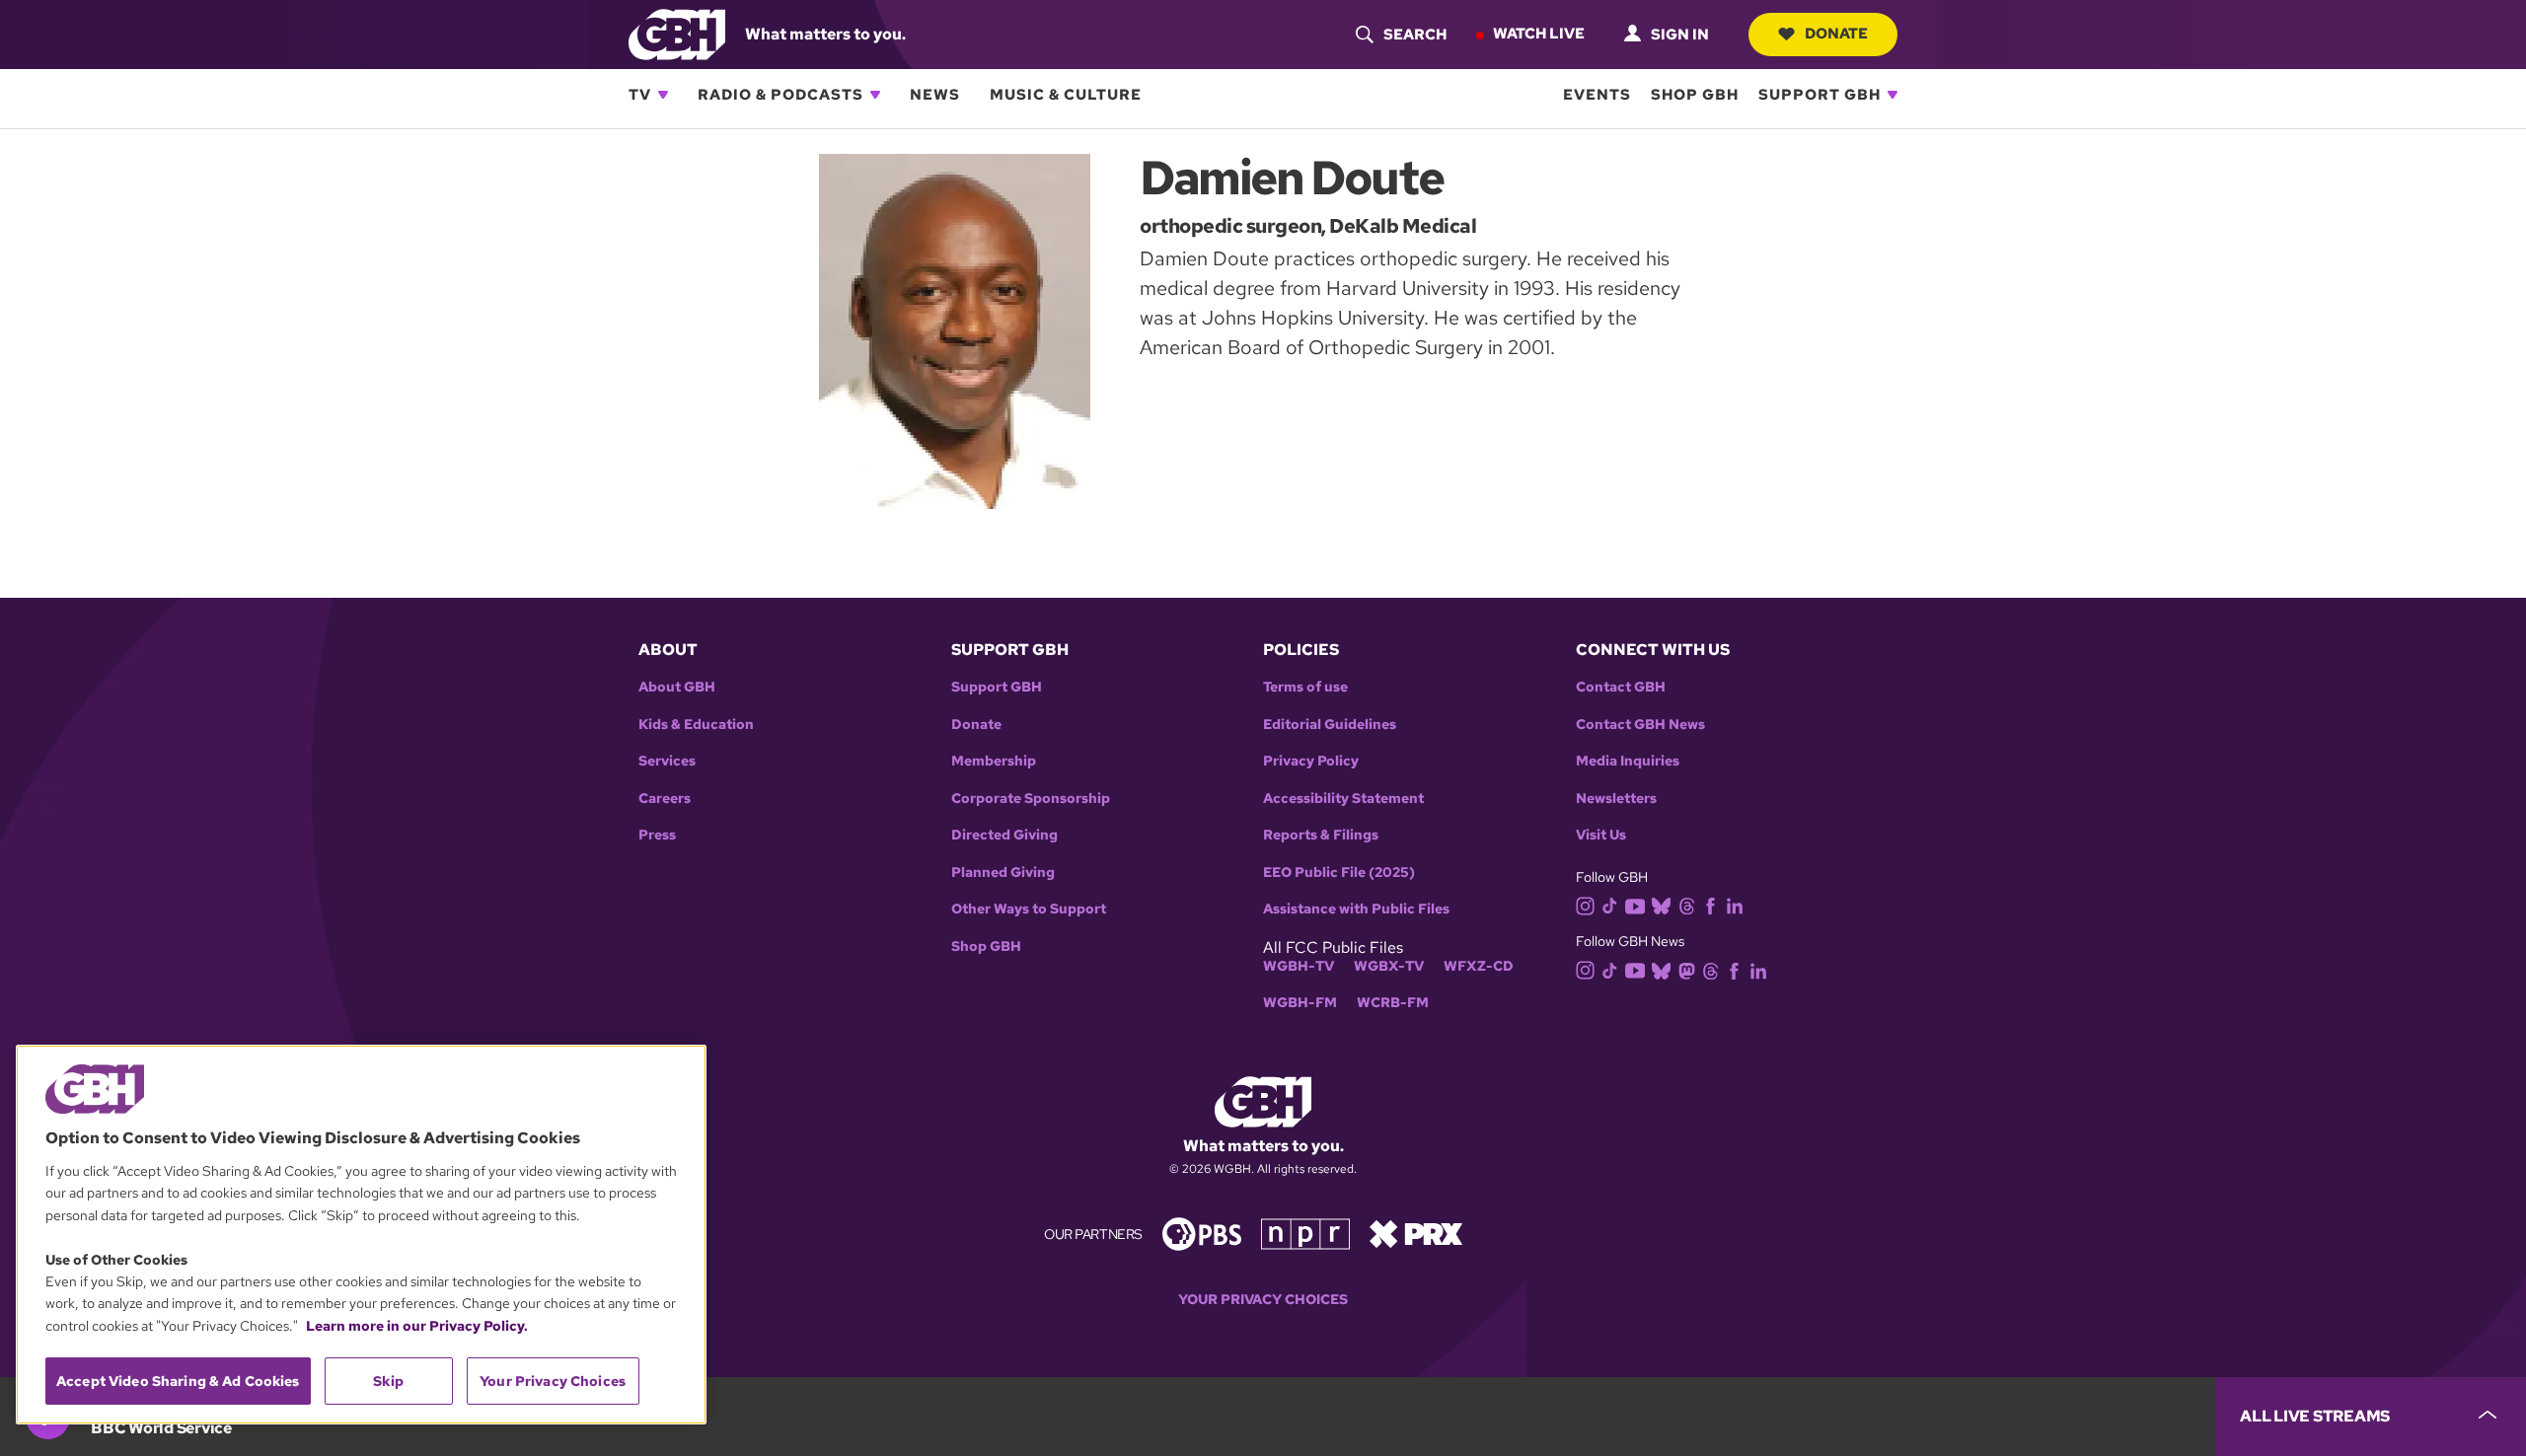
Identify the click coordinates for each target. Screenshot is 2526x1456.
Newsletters (1616, 799)
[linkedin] (1735, 905)
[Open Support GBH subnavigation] (1893, 95)
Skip (388, 1381)
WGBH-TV (1299, 966)
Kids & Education (696, 725)
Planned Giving (1003, 873)
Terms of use (1305, 687)
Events (1597, 95)
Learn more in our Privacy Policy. (417, 1326)
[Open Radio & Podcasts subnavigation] (875, 95)
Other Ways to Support (1029, 909)
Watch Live (1539, 34)
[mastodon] (1687, 969)
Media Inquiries (1628, 761)
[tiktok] (1610, 905)
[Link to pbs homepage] (1202, 1233)
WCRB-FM (1393, 1003)
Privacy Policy (1311, 761)
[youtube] (1635, 904)
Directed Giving (1004, 835)
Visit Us (1601, 835)
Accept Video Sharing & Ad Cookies (178, 1381)
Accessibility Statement (1343, 799)
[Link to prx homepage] (1416, 1233)
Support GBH (1820, 95)
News (935, 95)
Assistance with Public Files (1356, 909)
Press (657, 835)
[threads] (1687, 905)
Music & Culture (1066, 95)
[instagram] (1586, 904)
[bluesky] (1661, 905)
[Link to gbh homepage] (677, 33)
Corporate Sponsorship (1031, 799)
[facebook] (1710, 905)
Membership (994, 761)
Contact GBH (1621, 687)
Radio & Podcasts (780, 95)
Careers (665, 799)
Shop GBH (1695, 95)
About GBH (677, 687)
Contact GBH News (1640, 725)
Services (667, 761)
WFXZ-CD (1479, 966)
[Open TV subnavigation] (663, 95)
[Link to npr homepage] (1305, 1233)
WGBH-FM (1300, 1003)
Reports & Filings (1321, 835)
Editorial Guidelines (1330, 725)
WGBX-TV (1389, 966)
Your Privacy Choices (1263, 1300)
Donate (1836, 34)
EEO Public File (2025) (1339, 873)
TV (640, 95)
